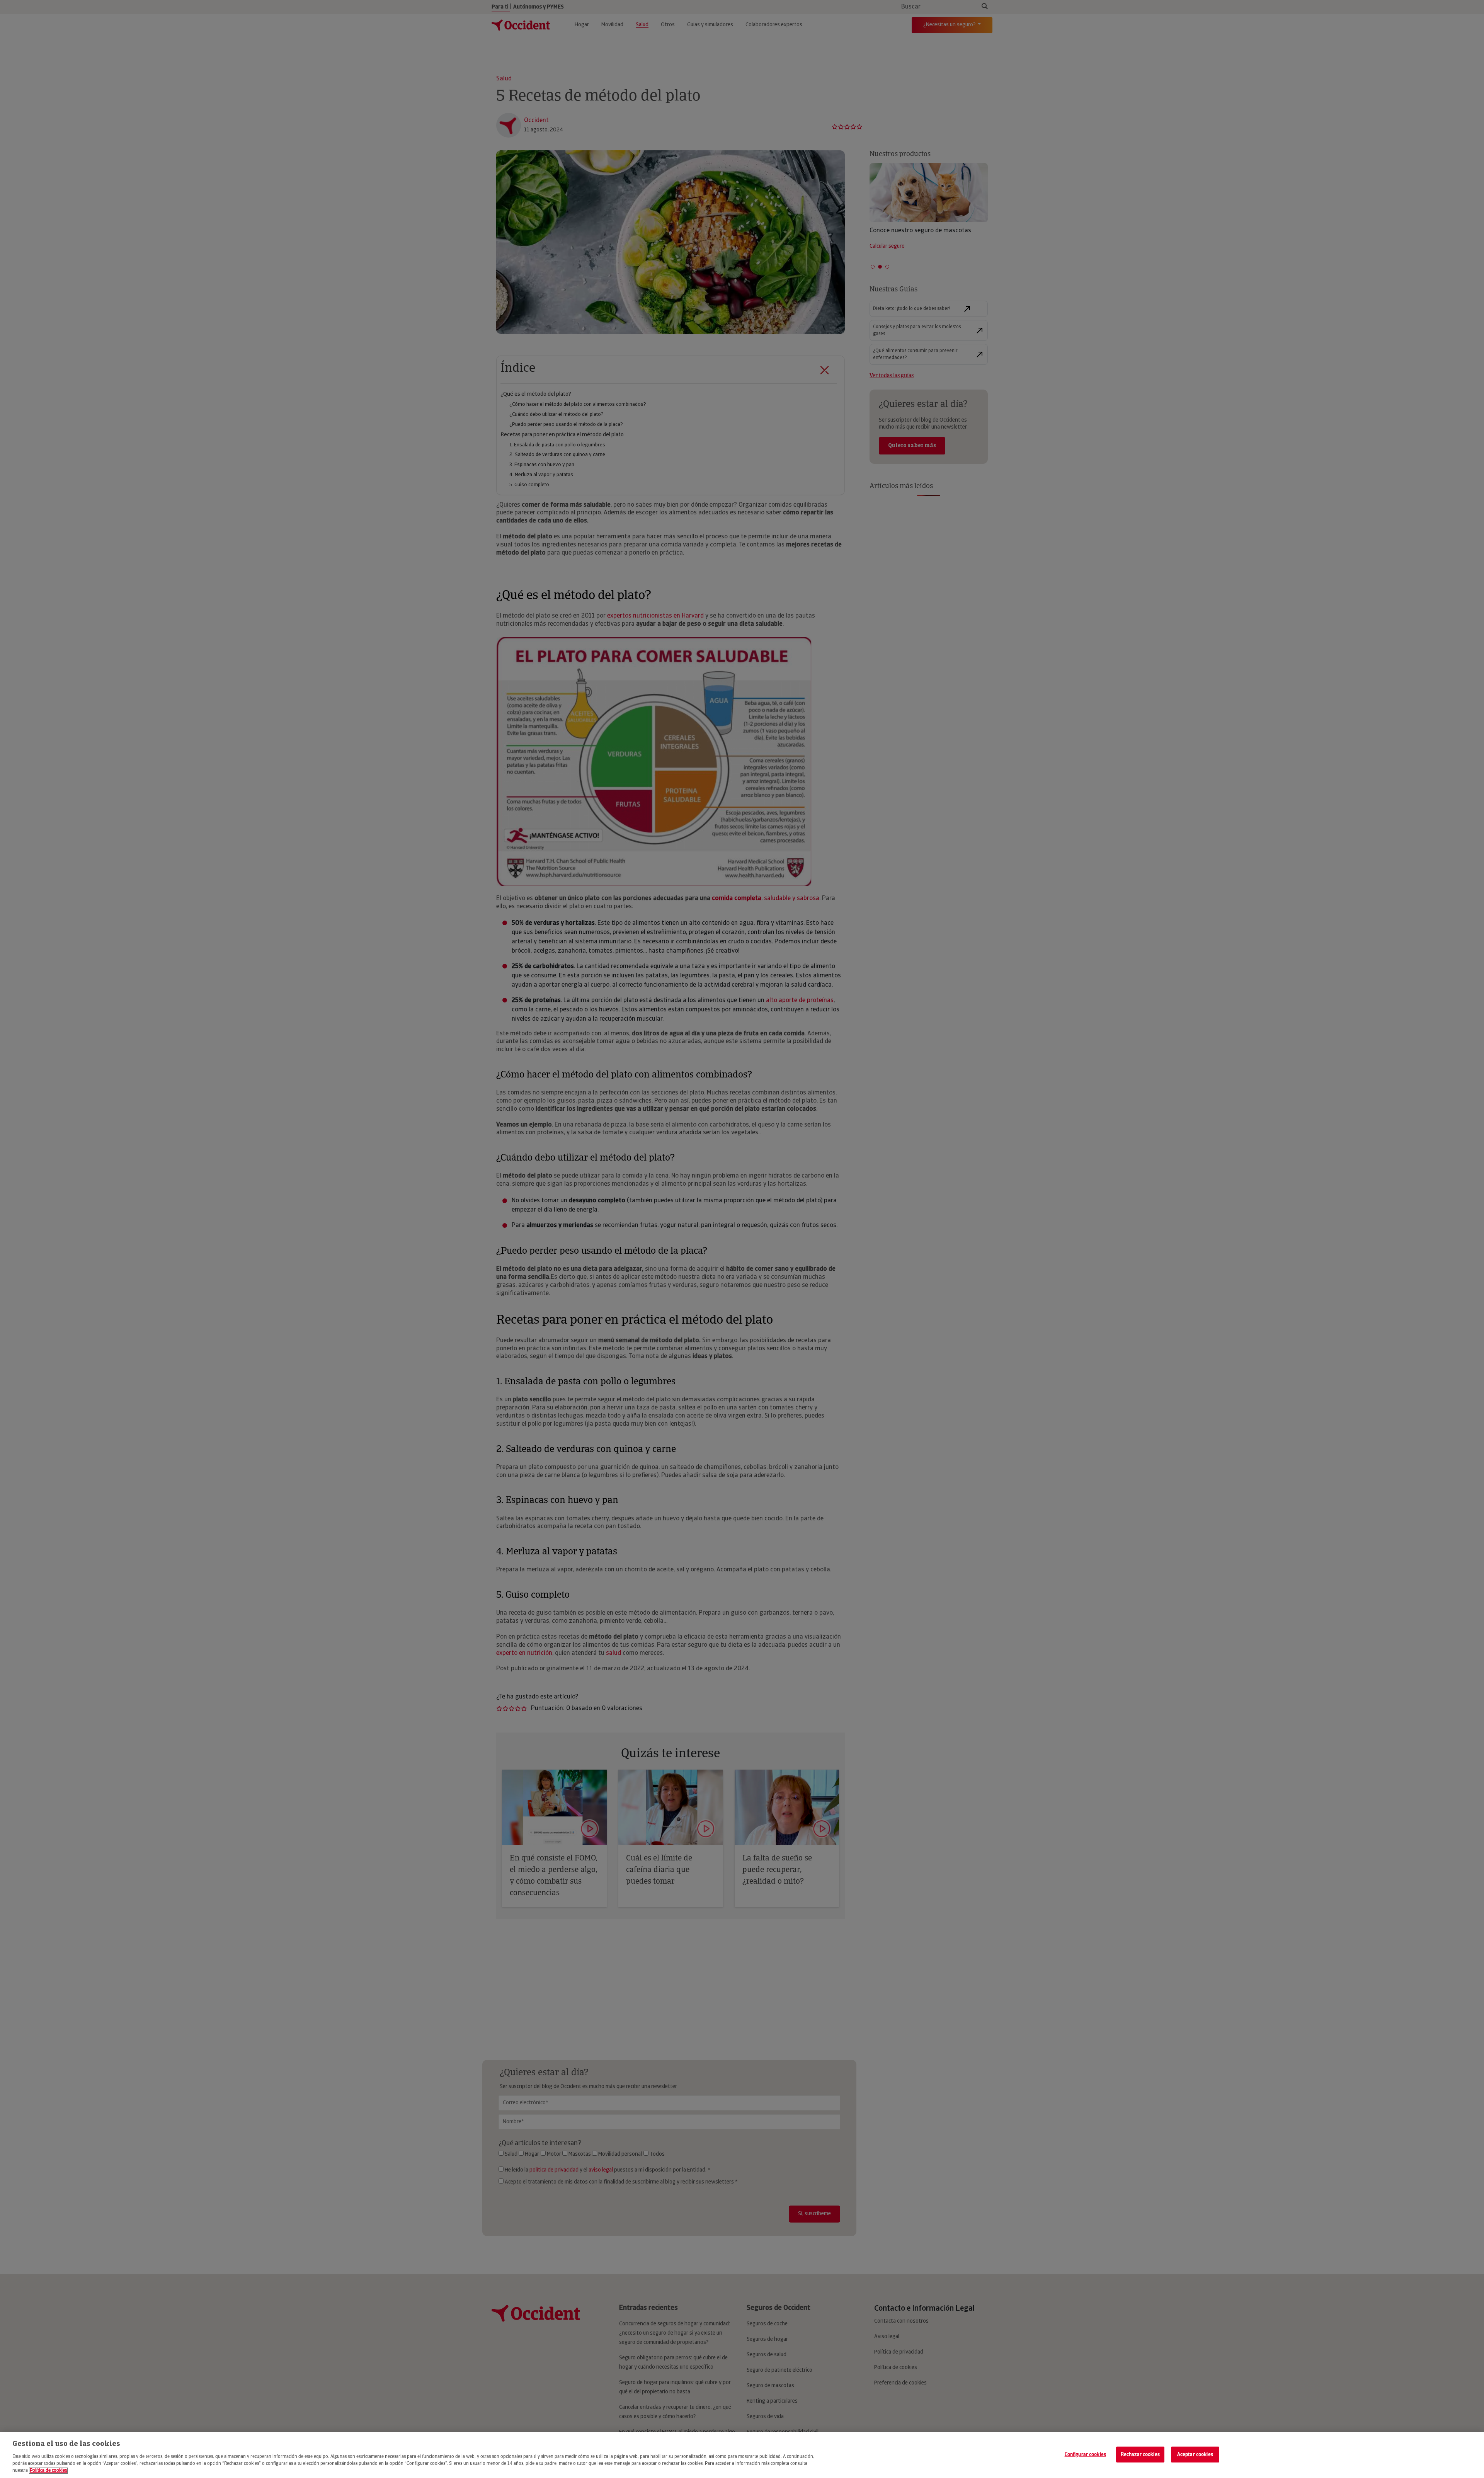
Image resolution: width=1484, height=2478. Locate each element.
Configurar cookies (1085, 2454)
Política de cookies (48, 2471)
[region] (742, 2455)
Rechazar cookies (1140, 2454)
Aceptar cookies (1195, 2454)
